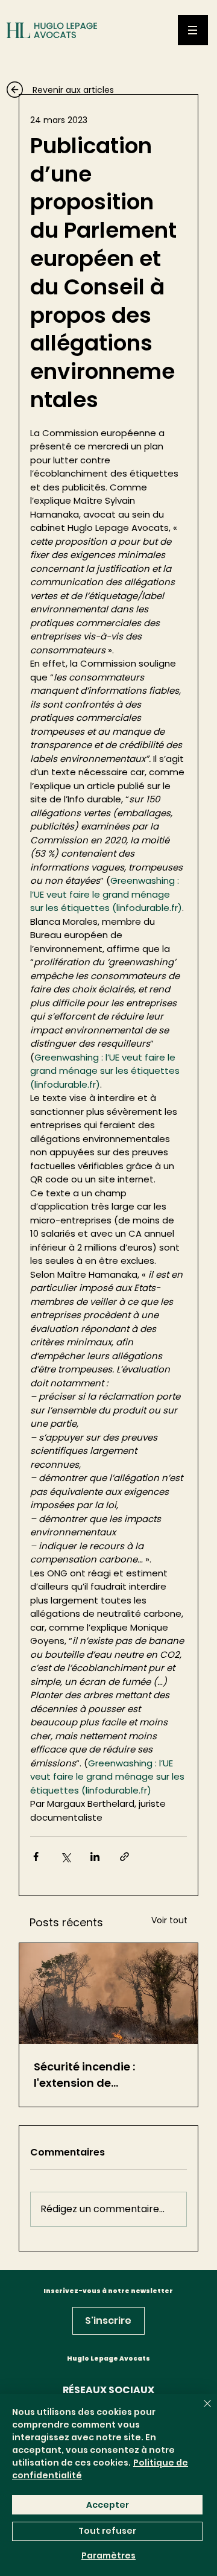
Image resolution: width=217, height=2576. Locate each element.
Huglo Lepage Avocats (108, 2359)
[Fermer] (200, 2411)
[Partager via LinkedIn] (95, 1857)
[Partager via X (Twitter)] (65, 1857)
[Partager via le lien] (124, 1857)
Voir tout (169, 1920)
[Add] (72, 97)
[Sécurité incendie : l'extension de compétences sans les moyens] (108, 1994)
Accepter (108, 2505)
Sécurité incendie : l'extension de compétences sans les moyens (96, 2075)
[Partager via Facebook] (36, 1857)
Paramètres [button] (108, 2555)
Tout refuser (107, 2531)
